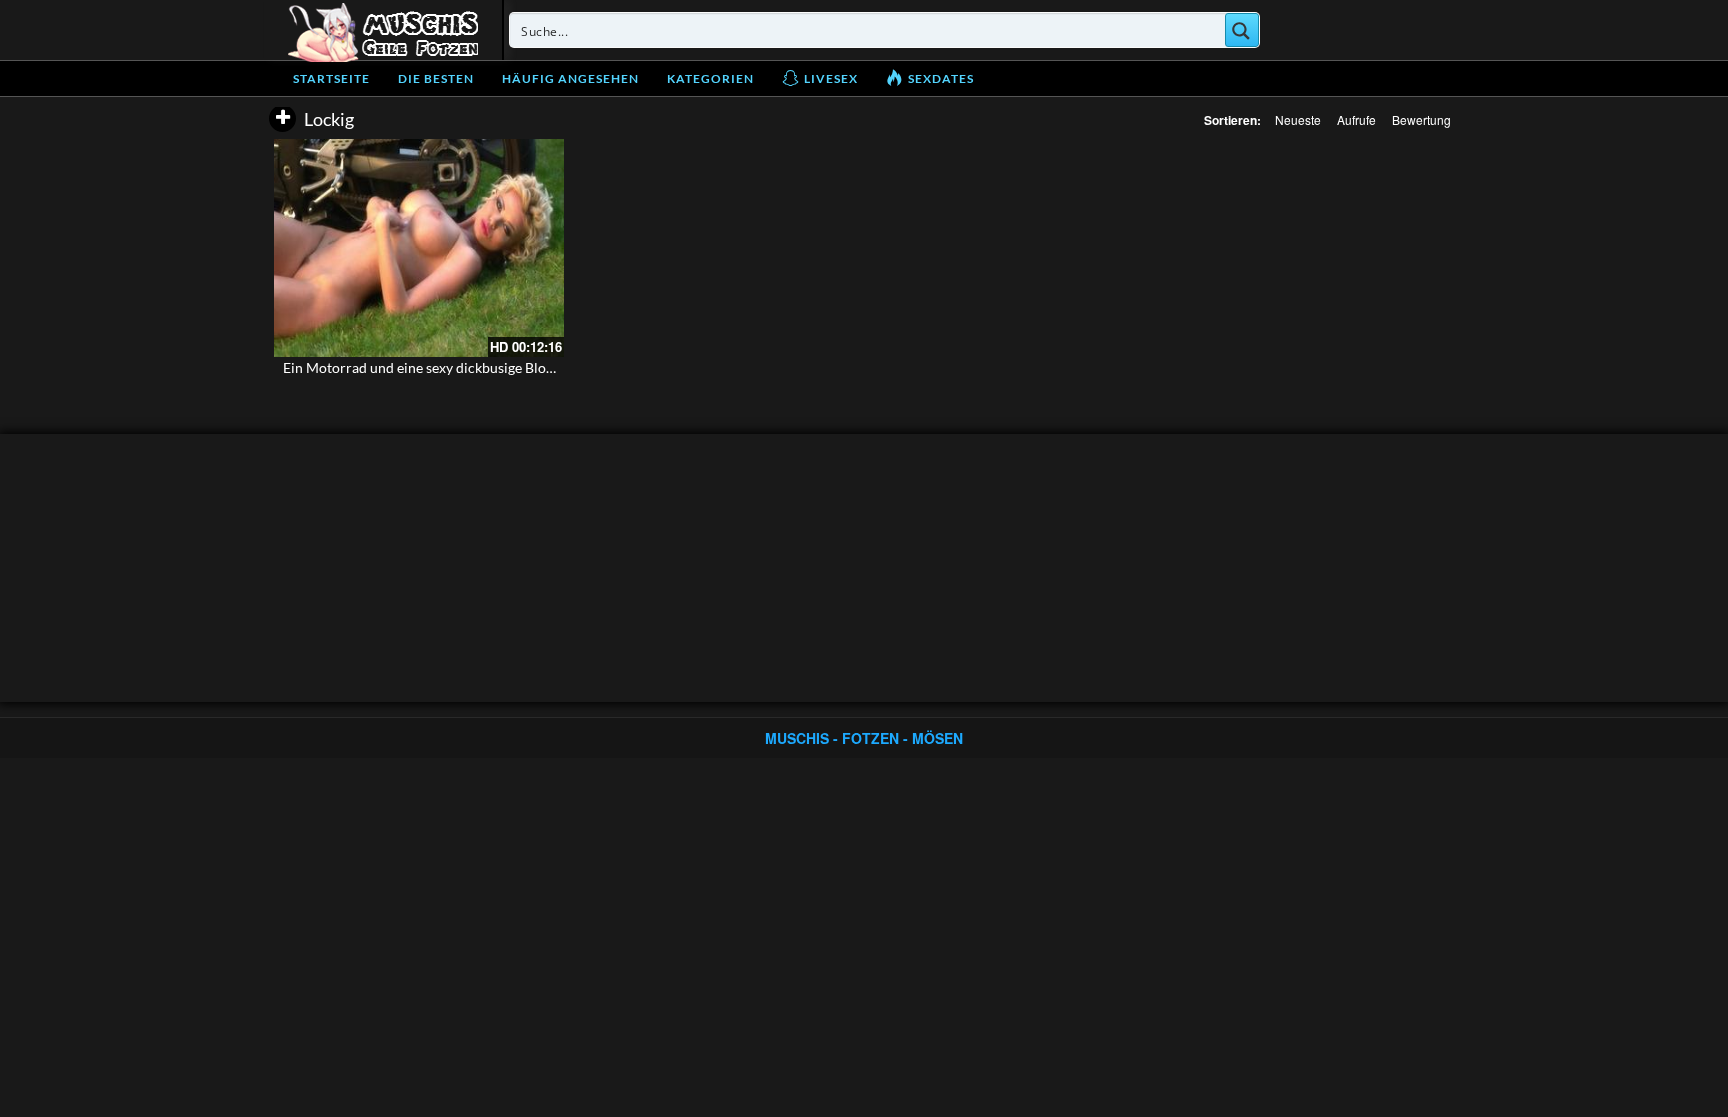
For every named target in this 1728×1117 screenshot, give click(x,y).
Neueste (1298, 119)
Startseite (331, 78)
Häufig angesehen (570, 78)
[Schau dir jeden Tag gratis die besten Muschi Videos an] (383, 30)
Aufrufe (1356, 119)
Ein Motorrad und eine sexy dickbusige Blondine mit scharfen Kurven (497, 367)
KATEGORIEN (710, 78)
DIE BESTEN (436, 78)
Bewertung (1421, 119)
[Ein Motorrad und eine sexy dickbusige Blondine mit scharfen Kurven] (419, 248)
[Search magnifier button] (1242, 30)
